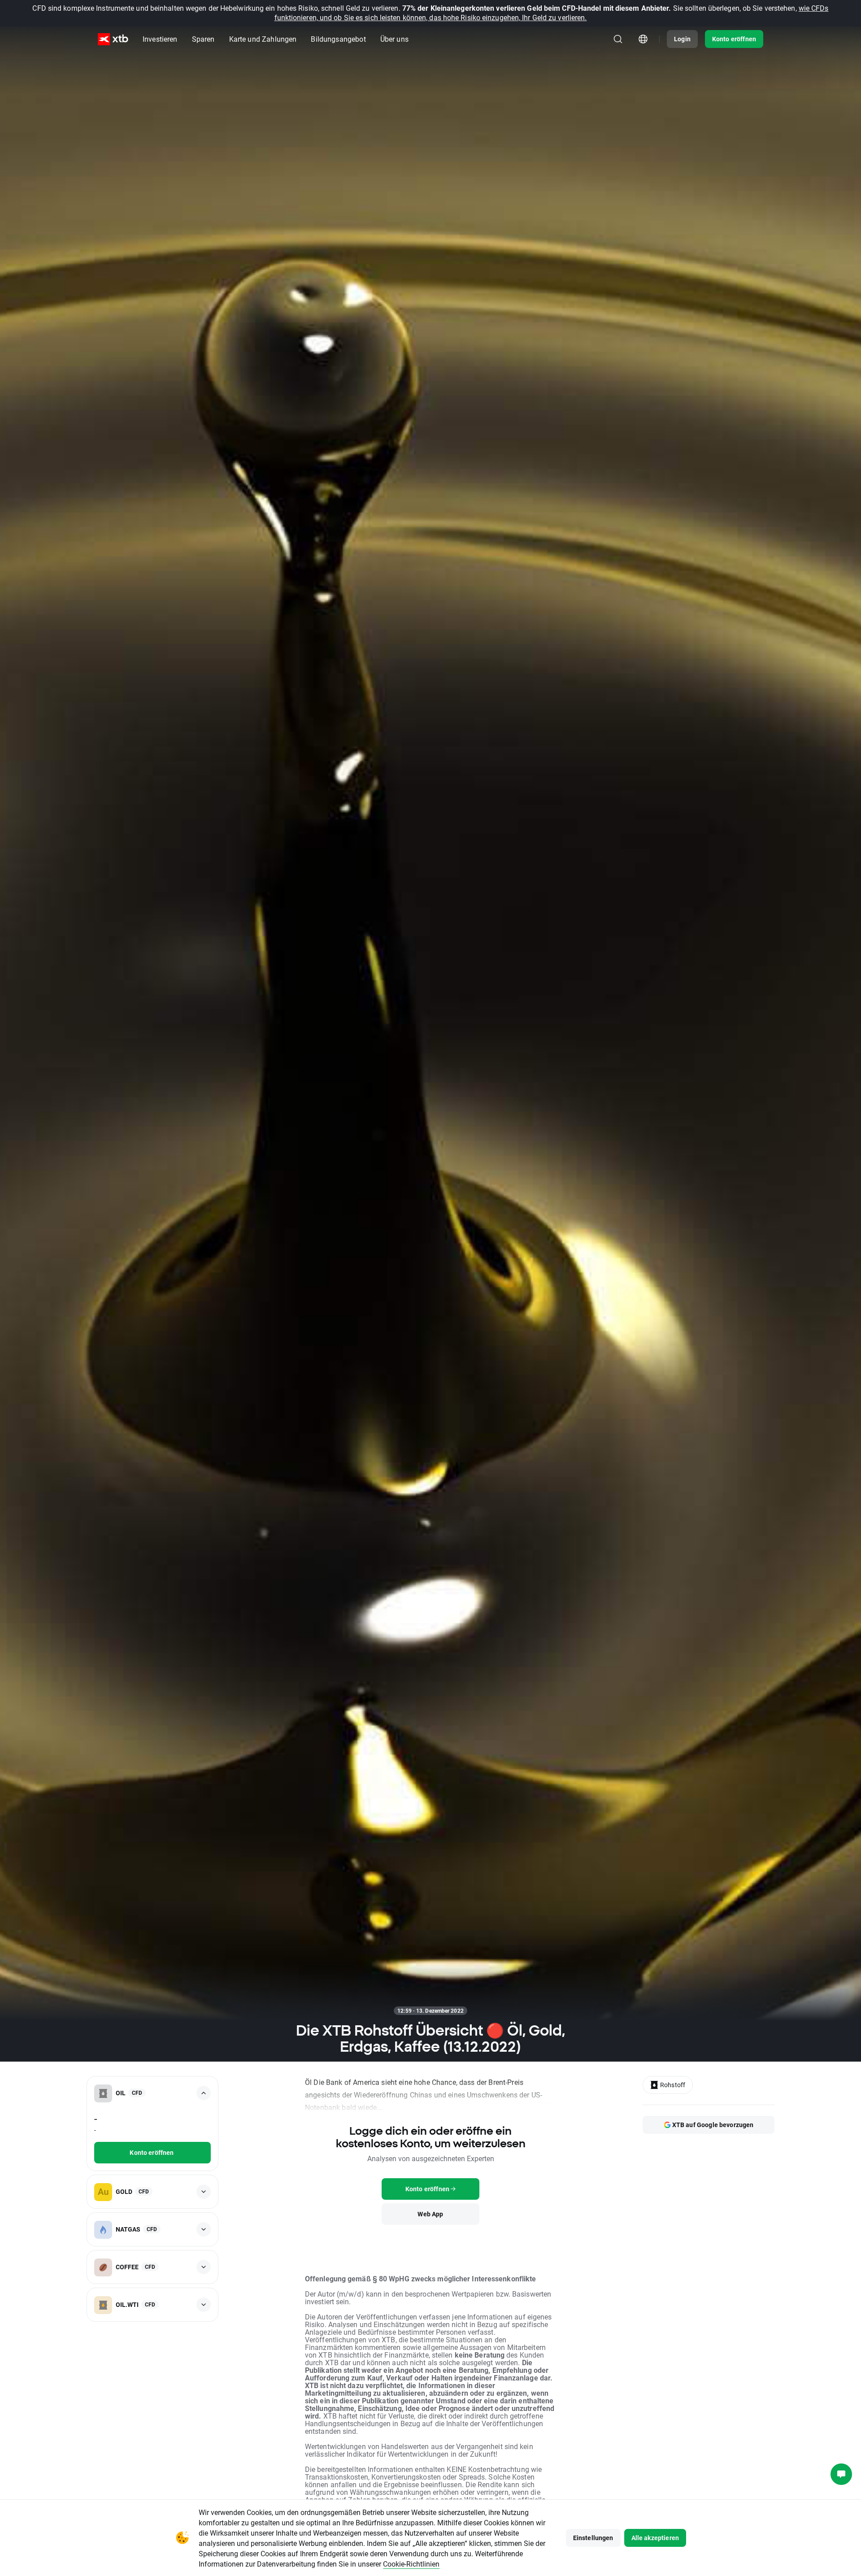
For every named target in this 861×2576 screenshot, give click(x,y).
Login (682, 39)
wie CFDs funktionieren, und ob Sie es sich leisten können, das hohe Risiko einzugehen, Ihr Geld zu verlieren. (552, 13)
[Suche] (618, 39)
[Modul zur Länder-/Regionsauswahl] (643, 39)
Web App (430, 2214)
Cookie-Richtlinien (411, 2564)
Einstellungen (593, 2538)
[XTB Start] (113, 39)
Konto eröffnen (734, 39)
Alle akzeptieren (655, 2538)
